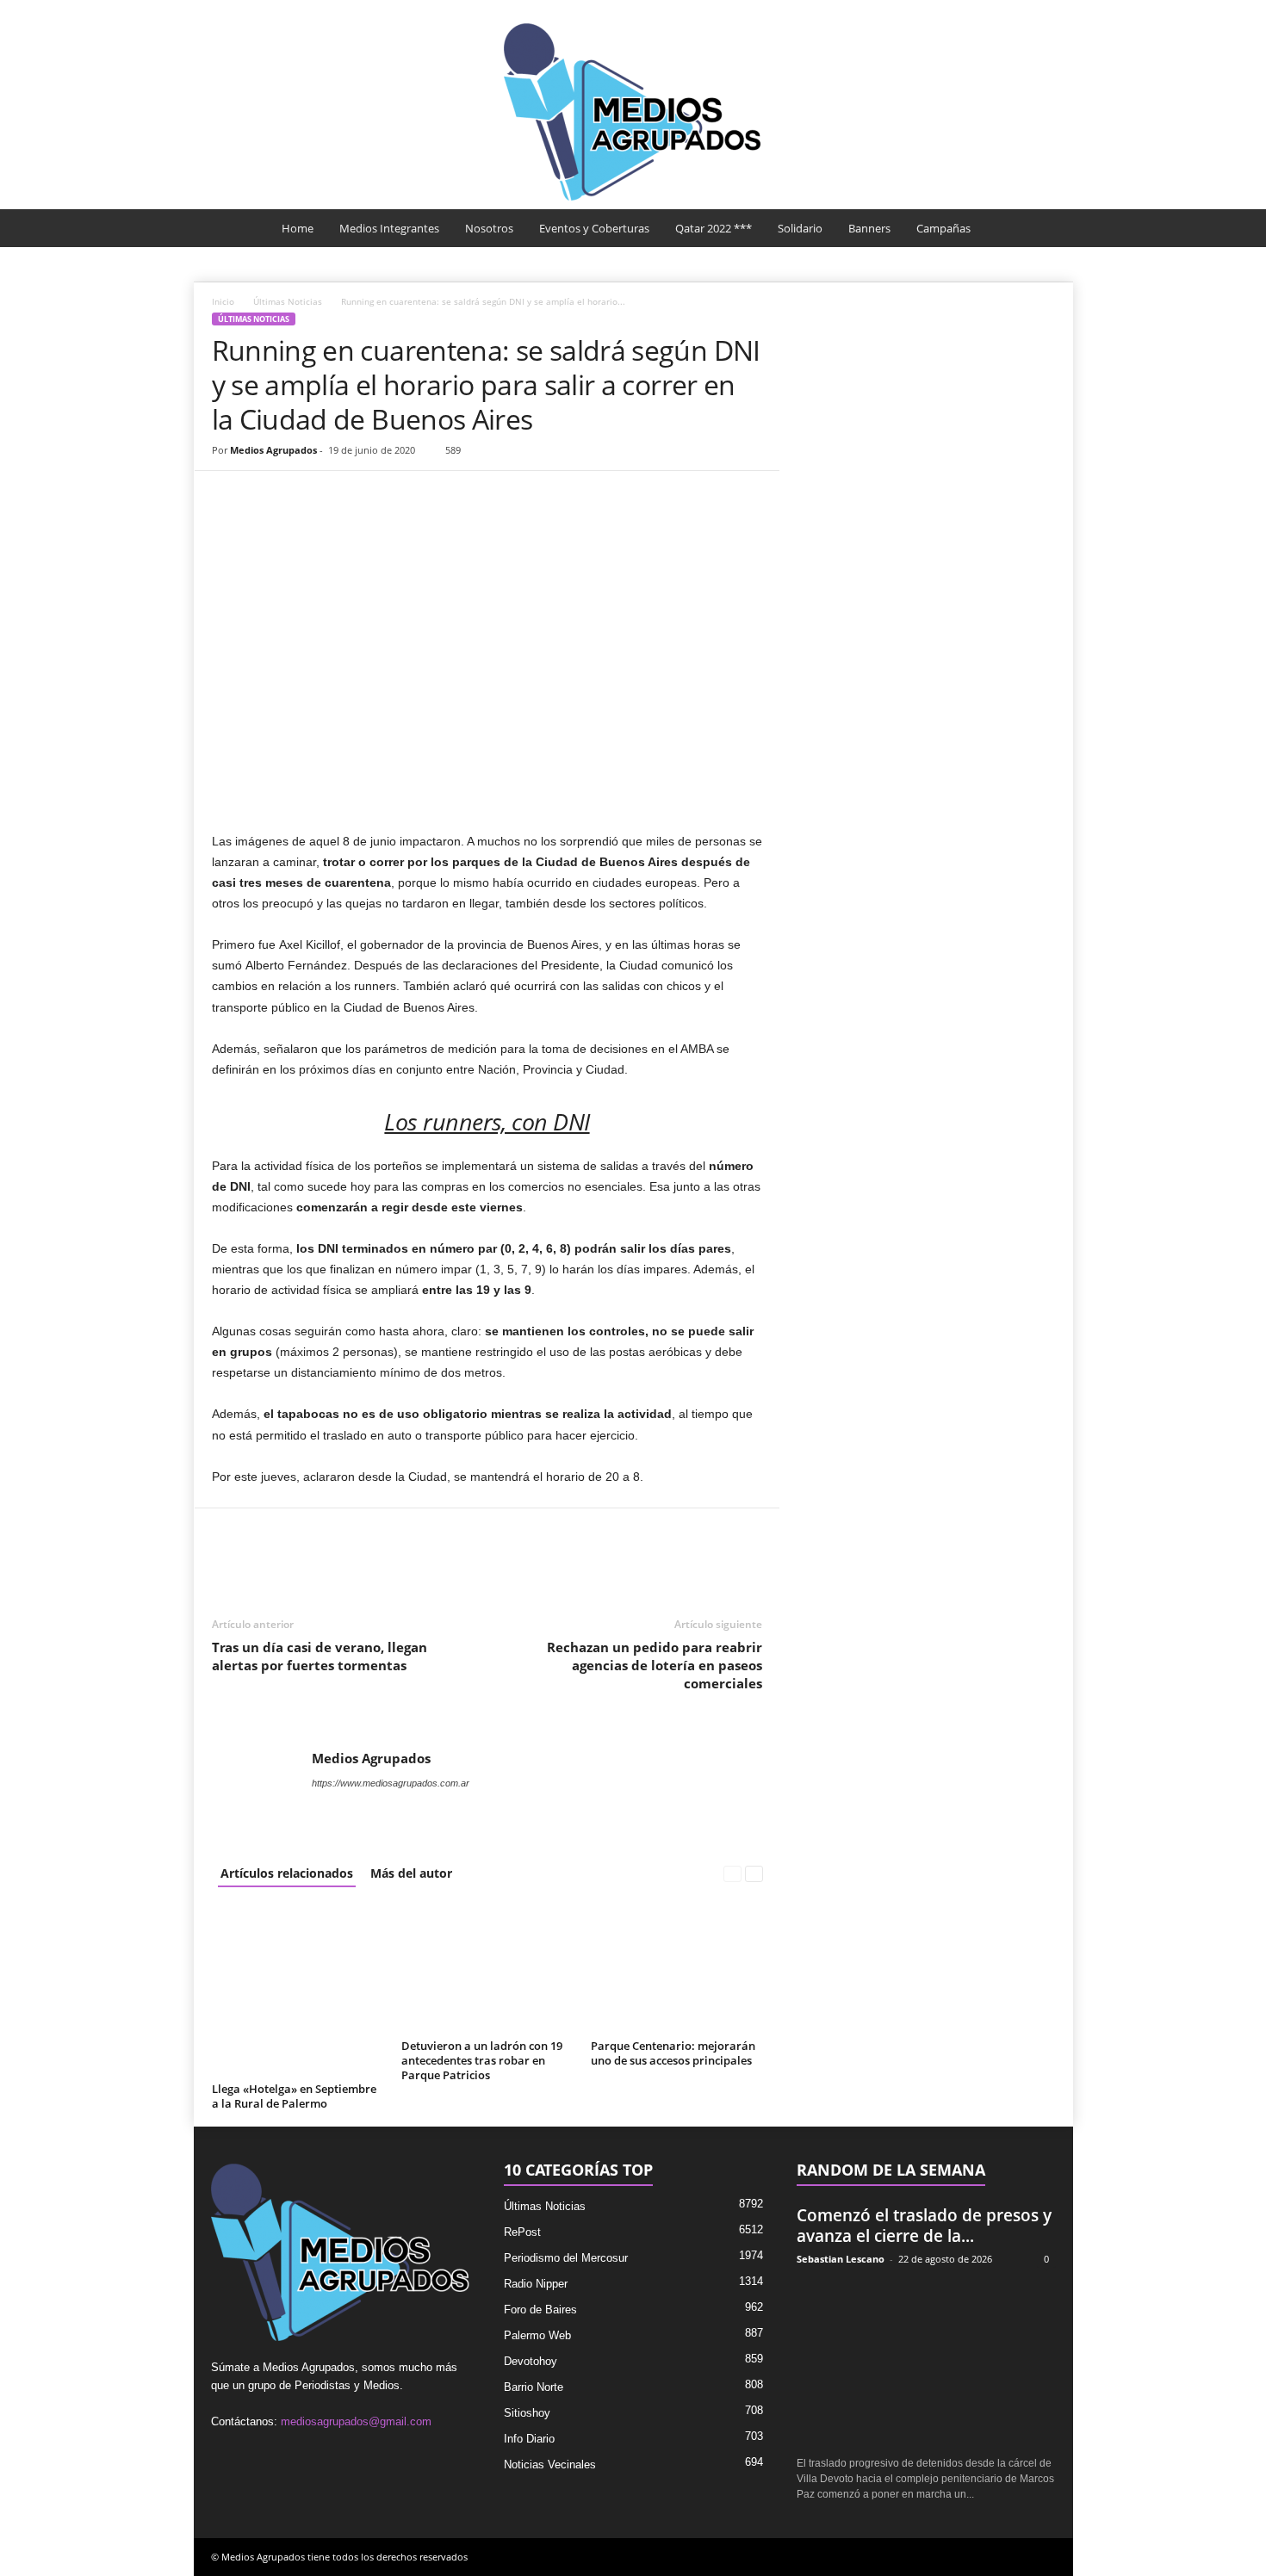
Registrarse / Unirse (1006, 12)
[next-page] (754, 1873)
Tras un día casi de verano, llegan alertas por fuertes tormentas (320, 1656)
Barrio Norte (534, 2387)
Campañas (943, 228)
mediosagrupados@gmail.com (356, 2421)
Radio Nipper (536, 2284)
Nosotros (489, 228)
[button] (1047, 228)
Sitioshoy (527, 2413)
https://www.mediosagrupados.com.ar (391, 1783)
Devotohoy (531, 2361)
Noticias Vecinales (550, 2465)
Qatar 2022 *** (714, 228)
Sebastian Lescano (841, 2259)
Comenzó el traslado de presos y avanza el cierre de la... (924, 2226)
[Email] (348, 497)
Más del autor (411, 1873)
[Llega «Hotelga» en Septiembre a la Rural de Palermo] (298, 1991)
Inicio (223, 301)
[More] (428, 497)
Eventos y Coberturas (594, 228)
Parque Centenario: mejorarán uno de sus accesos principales (673, 2053)
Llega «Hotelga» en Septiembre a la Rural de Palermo (294, 2096)
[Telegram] (388, 497)
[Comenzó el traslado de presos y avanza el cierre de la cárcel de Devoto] (926, 2362)
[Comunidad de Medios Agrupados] (633, 112)
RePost (522, 2232)
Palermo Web (537, 2335)
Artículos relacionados (287, 1873)
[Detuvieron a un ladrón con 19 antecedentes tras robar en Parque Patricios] (487, 1969)
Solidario (800, 228)
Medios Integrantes (389, 228)
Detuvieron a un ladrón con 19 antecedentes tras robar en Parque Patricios (482, 2060)
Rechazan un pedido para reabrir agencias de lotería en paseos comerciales (655, 1665)
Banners (869, 228)
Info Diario (529, 2439)
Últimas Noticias (288, 301)
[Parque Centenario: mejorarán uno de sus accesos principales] (677, 1969)
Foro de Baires (540, 2310)
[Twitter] (269, 497)
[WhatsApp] (308, 497)
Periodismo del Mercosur (566, 2258)
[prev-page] (732, 1873)
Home (298, 228)
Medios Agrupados (273, 450)
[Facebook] (229, 497)
